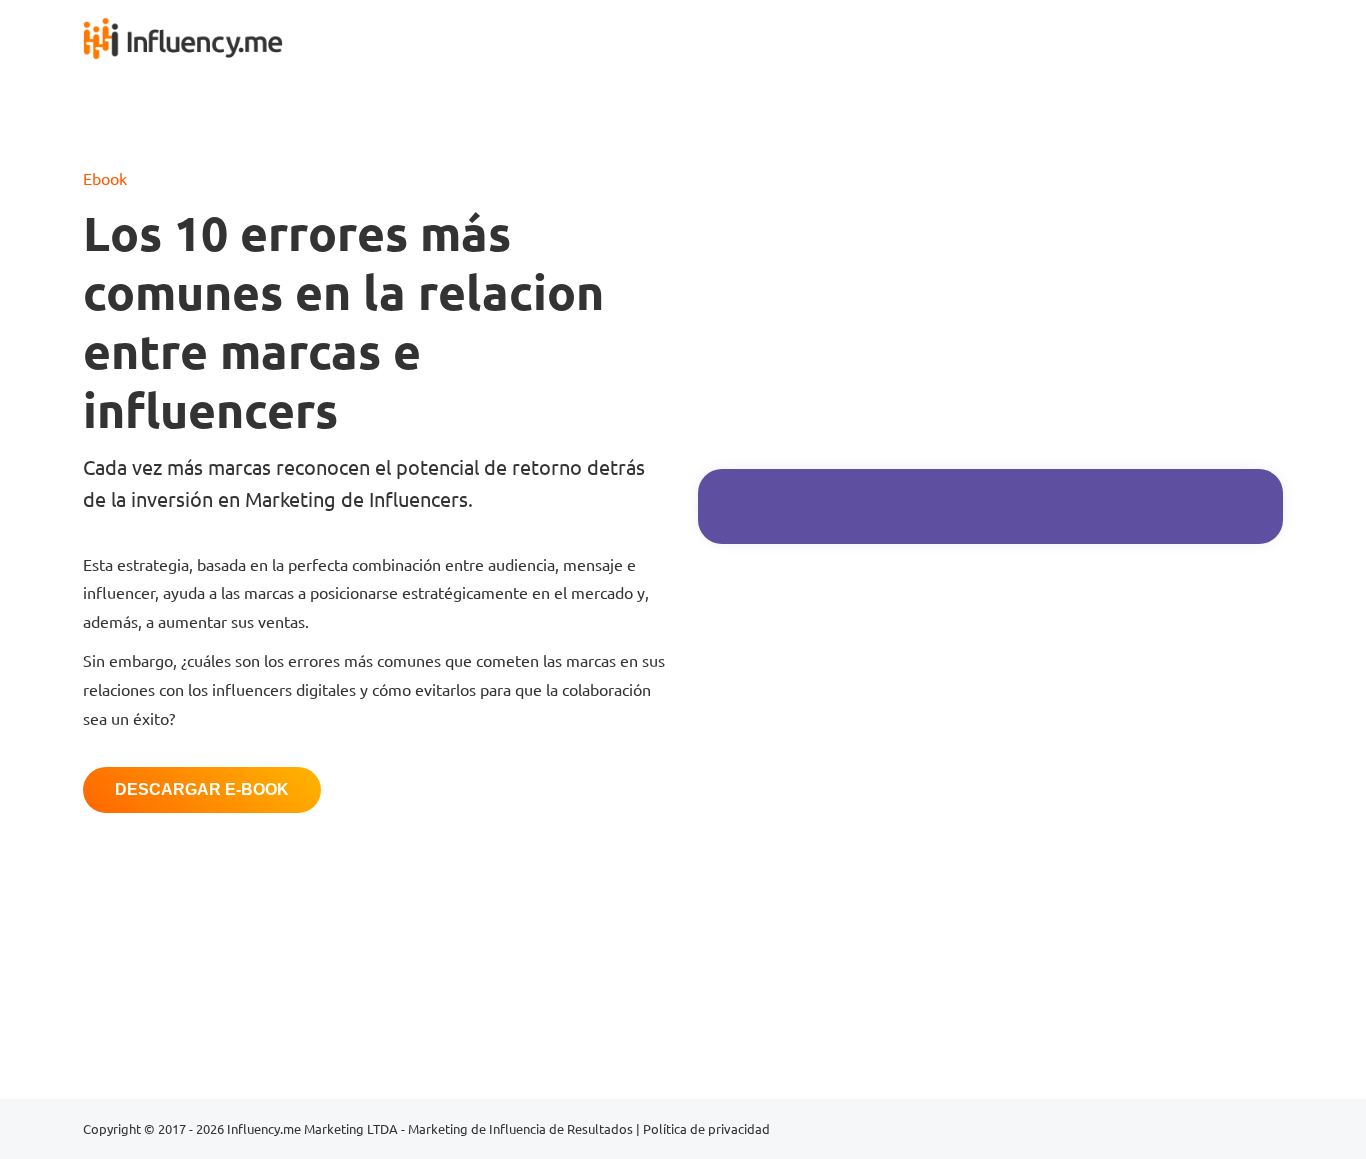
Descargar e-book (202, 789)
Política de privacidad (706, 1128)
